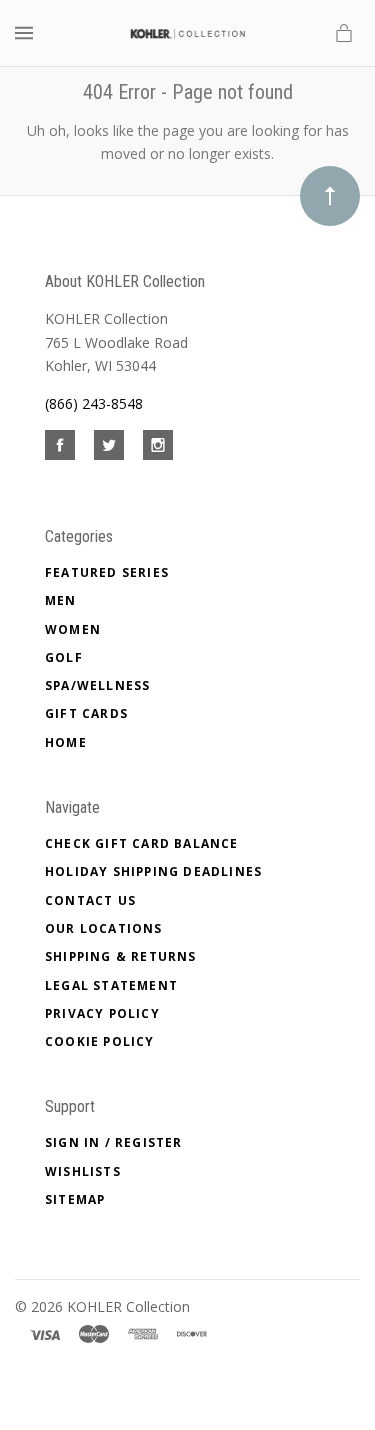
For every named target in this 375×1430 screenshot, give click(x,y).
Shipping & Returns (121, 956)
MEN (61, 600)
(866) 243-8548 (94, 403)
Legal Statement (111, 985)
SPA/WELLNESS (97, 685)
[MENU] (27, 33)
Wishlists (83, 1171)
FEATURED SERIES (107, 572)
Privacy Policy (102, 1013)
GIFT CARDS (86, 713)
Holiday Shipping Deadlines (153, 871)
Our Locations (104, 928)
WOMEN (73, 629)
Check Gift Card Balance (142, 843)
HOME (66, 742)
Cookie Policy (100, 1041)
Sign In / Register (114, 1142)
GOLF (64, 657)
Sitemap (75, 1199)
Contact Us (90, 900)
